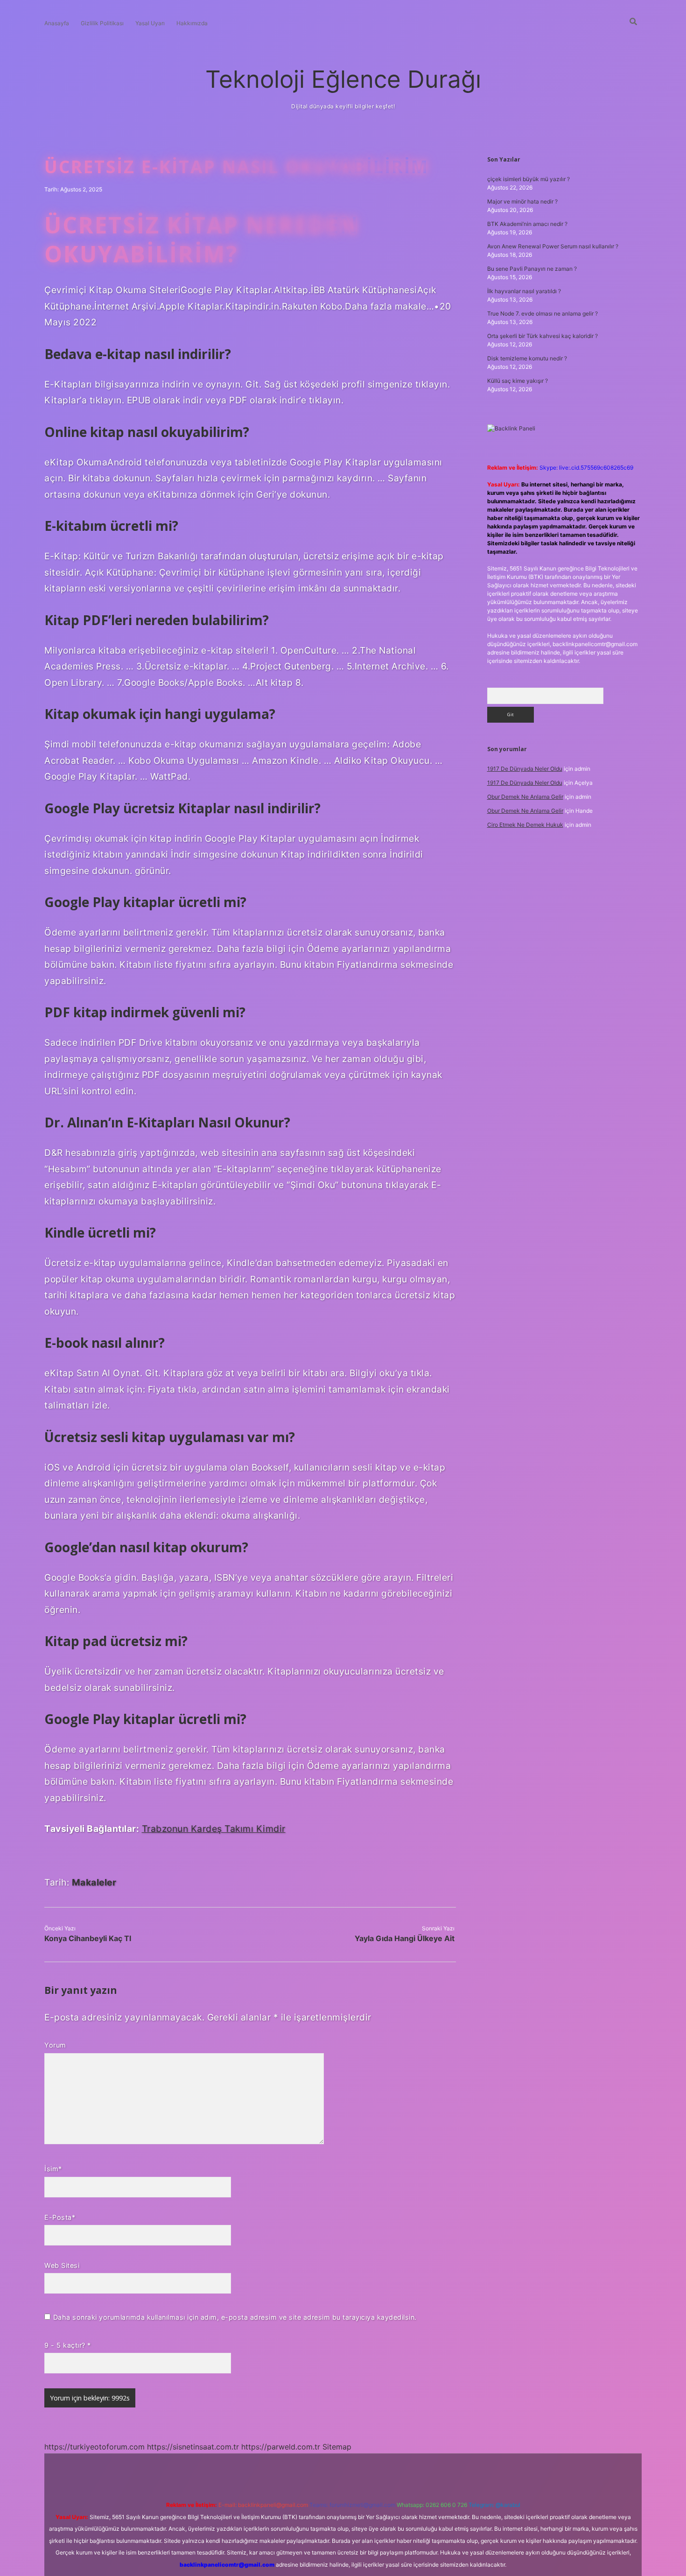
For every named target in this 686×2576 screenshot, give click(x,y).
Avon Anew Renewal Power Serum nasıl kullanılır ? (553, 246)
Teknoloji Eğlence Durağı (343, 79)
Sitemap (337, 2447)
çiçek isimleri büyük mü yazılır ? (528, 179)
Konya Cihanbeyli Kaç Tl (88, 1938)
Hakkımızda (192, 23)
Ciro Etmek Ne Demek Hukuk (525, 825)
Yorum (55, 2045)
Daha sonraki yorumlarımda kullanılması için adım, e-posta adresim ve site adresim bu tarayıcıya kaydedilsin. (235, 2317)
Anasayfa (57, 23)
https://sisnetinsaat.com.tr (193, 2447)
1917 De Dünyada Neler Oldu (525, 769)
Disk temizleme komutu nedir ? (527, 358)
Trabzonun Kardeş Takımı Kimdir (214, 1829)
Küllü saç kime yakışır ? (518, 381)
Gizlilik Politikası (102, 23)
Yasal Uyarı (150, 23)
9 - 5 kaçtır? (68, 2345)
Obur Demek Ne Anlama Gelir (525, 797)
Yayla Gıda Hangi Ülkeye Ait (405, 1938)
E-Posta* (60, 2217)
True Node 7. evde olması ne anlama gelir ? (542, 313)
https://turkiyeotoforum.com (94, 2447)
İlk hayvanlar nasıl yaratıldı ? (524, 291)
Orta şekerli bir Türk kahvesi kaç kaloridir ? (542, 336)
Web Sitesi (62, 2265)
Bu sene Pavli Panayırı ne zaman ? (532, 269)
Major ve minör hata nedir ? (522, 201)
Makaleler (94, 1882)
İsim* (53, 2169)
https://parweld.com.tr (281, 2447)
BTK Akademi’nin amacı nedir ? (527, 224)
